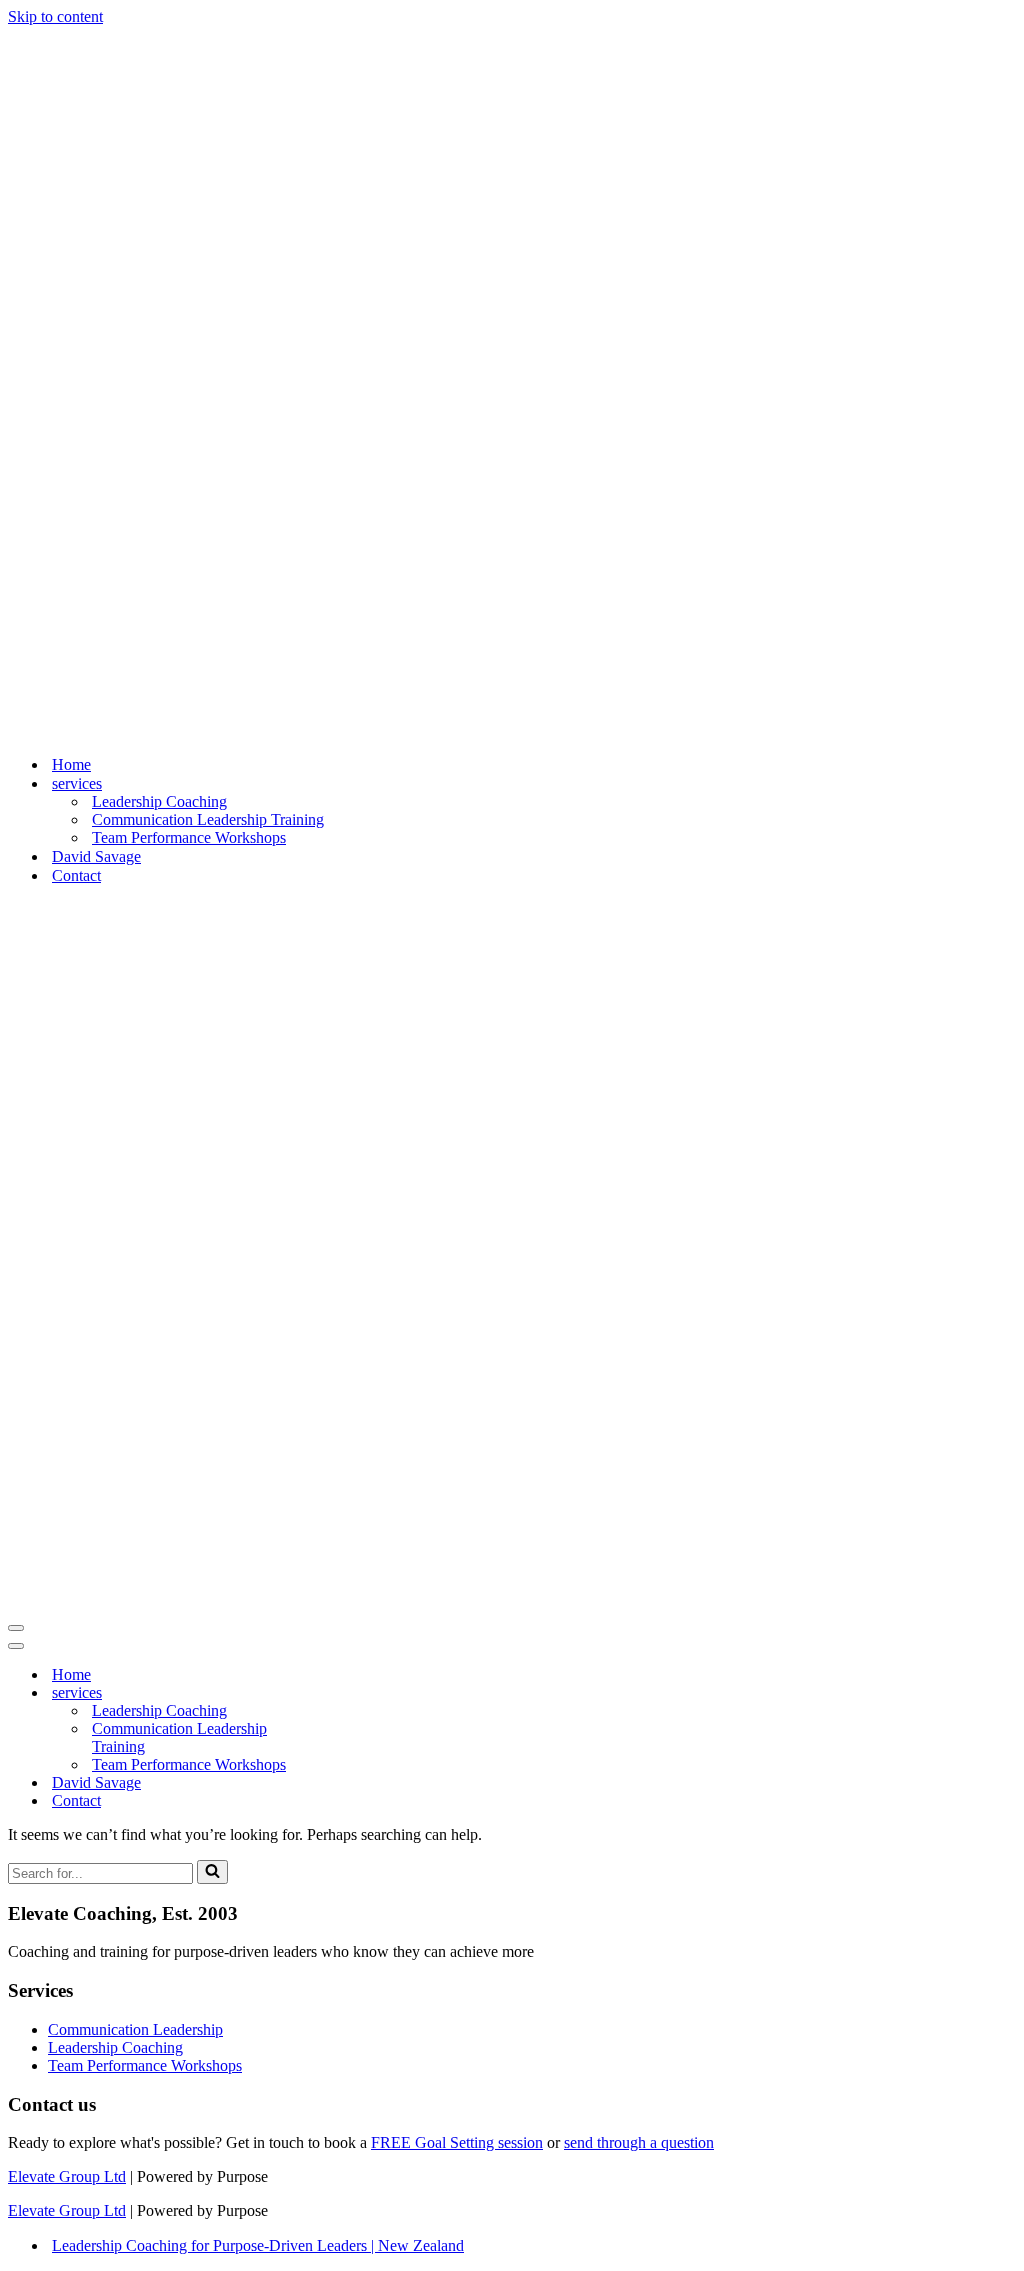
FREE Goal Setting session (457, 752)
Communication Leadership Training (208, 124)
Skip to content (55, 16)
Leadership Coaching (159, 106)
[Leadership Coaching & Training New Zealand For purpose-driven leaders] (170, 34)
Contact (76, 180)
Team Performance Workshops (189, 142)
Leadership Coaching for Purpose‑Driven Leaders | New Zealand (258, 855)
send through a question (639, 752)
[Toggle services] (358, 303)
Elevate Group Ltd (67, 786)
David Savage (96, 161)
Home (71, 69)
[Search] (212, 482)
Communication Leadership (135, 639)
